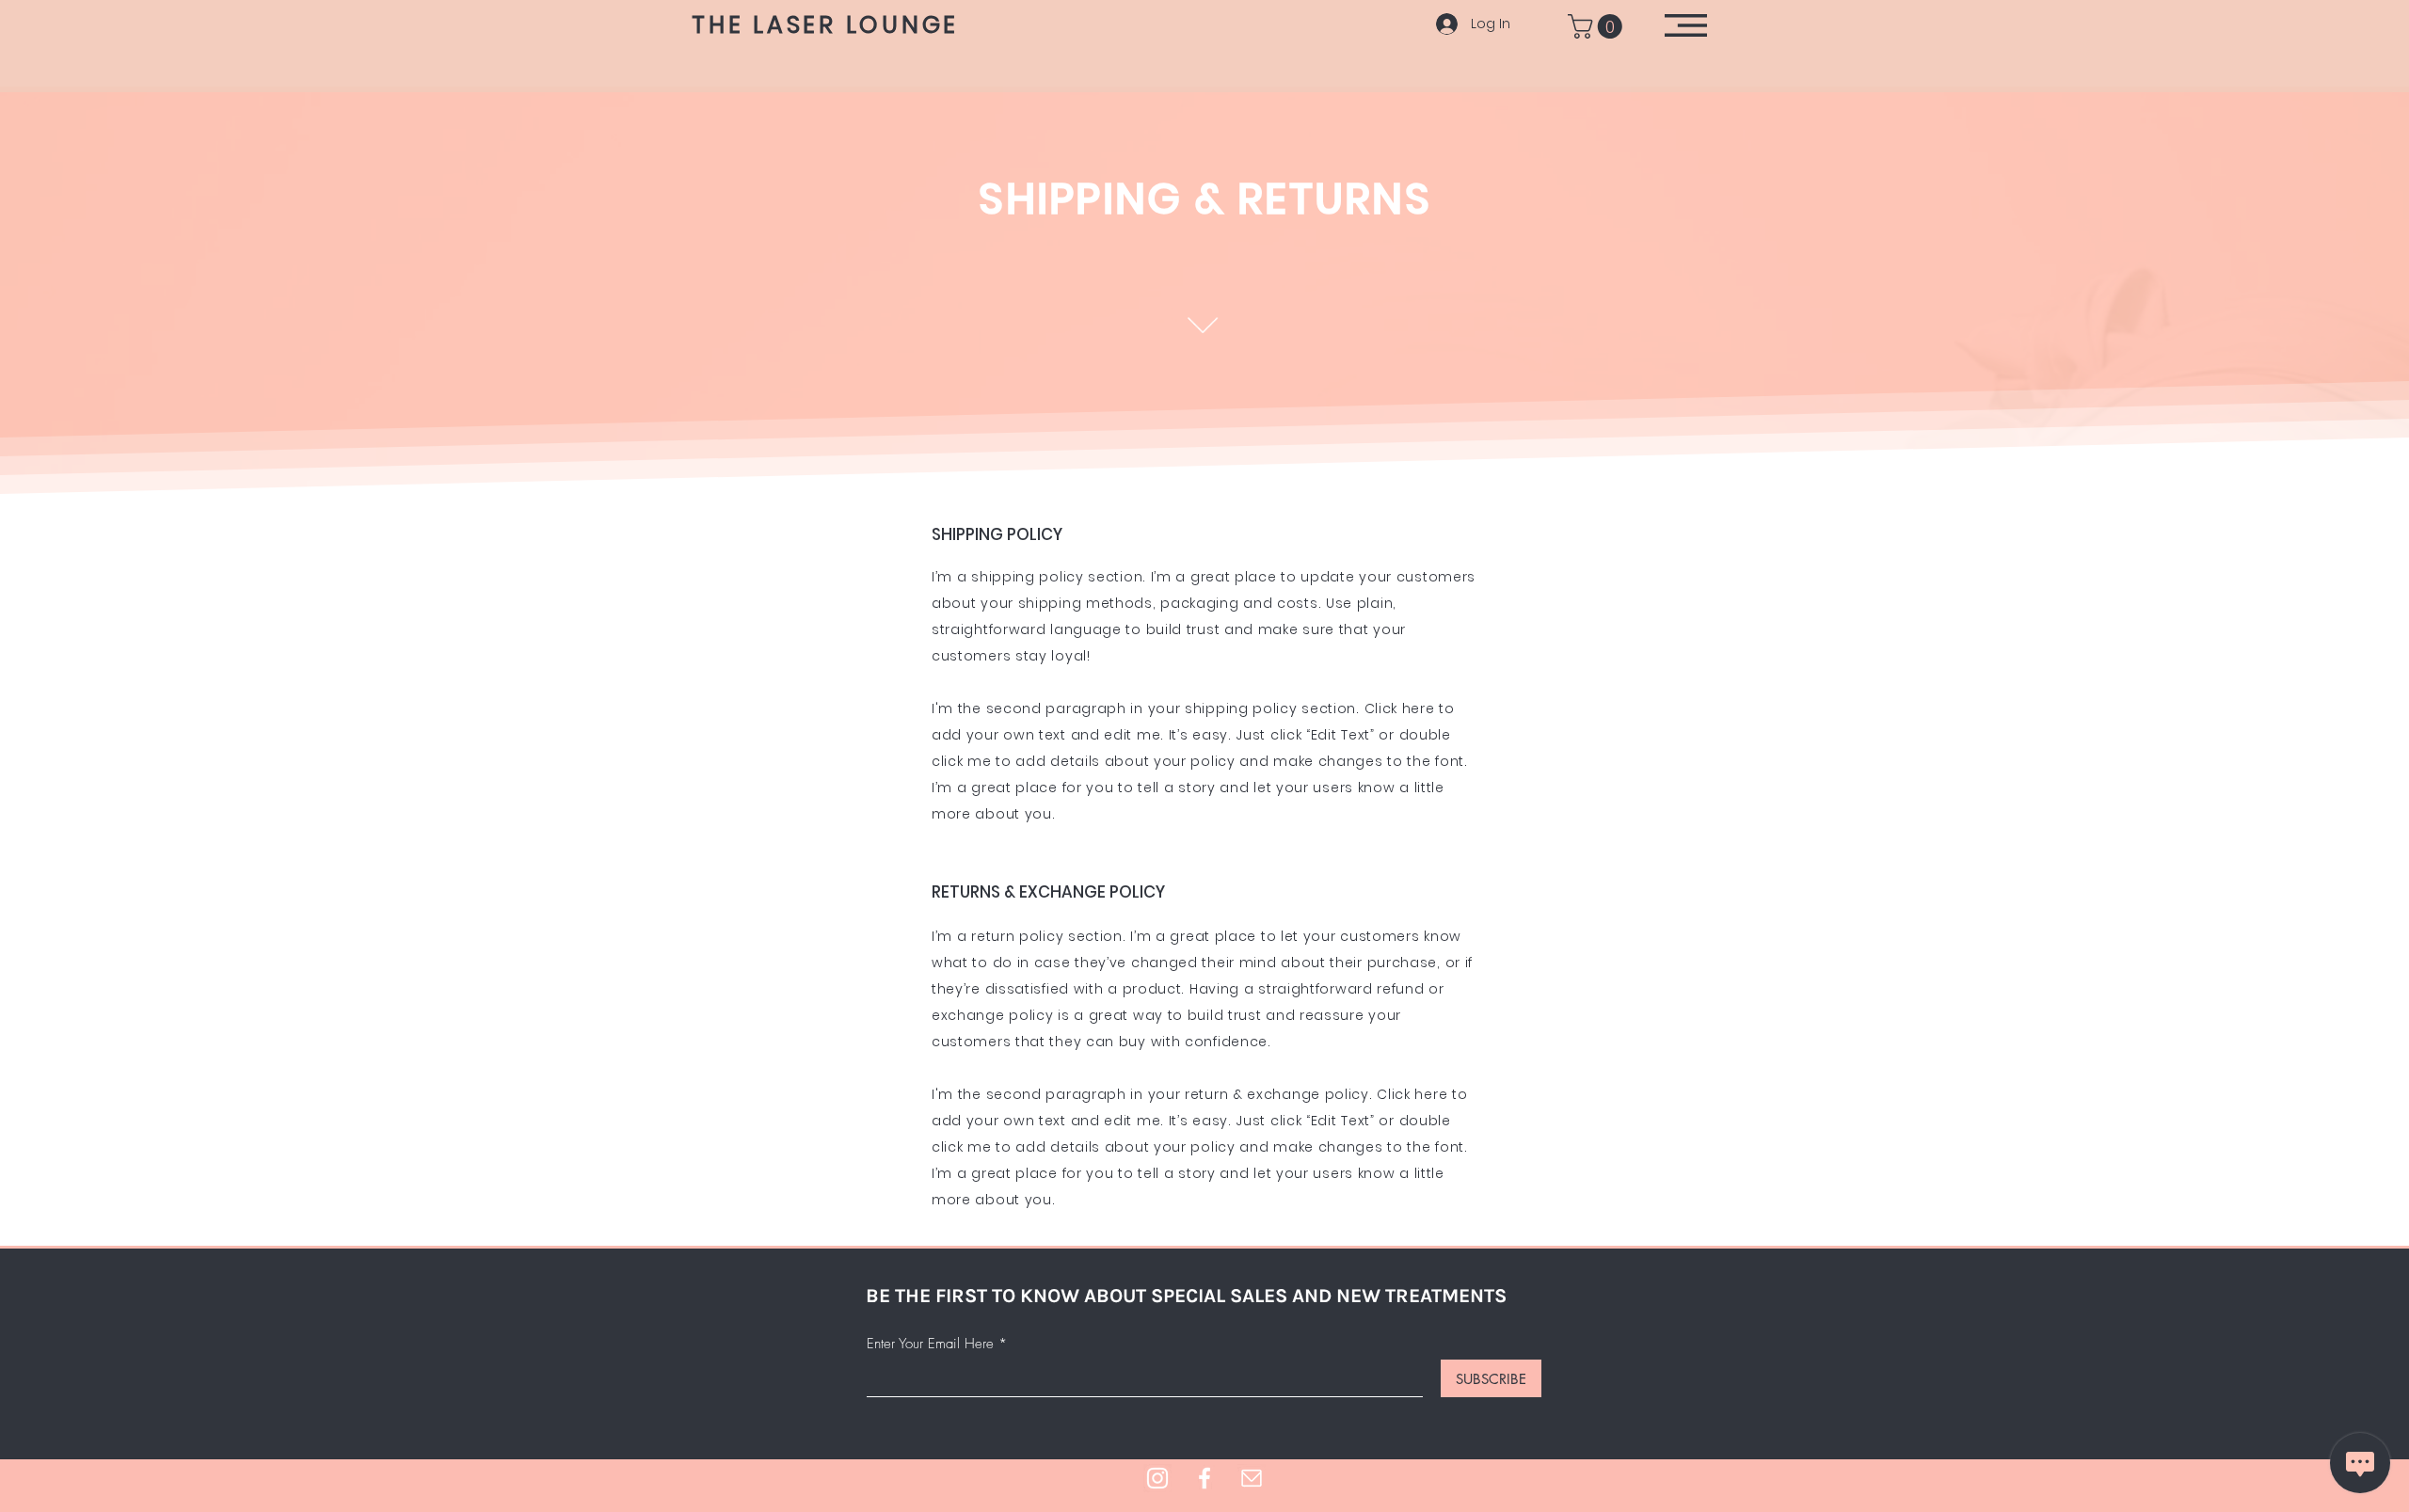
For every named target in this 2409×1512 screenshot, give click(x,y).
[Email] (1252, 1478)
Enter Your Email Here (930, 1344)
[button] (1598, 26)
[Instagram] (1157, 1478)
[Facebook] (1204, 1478)
